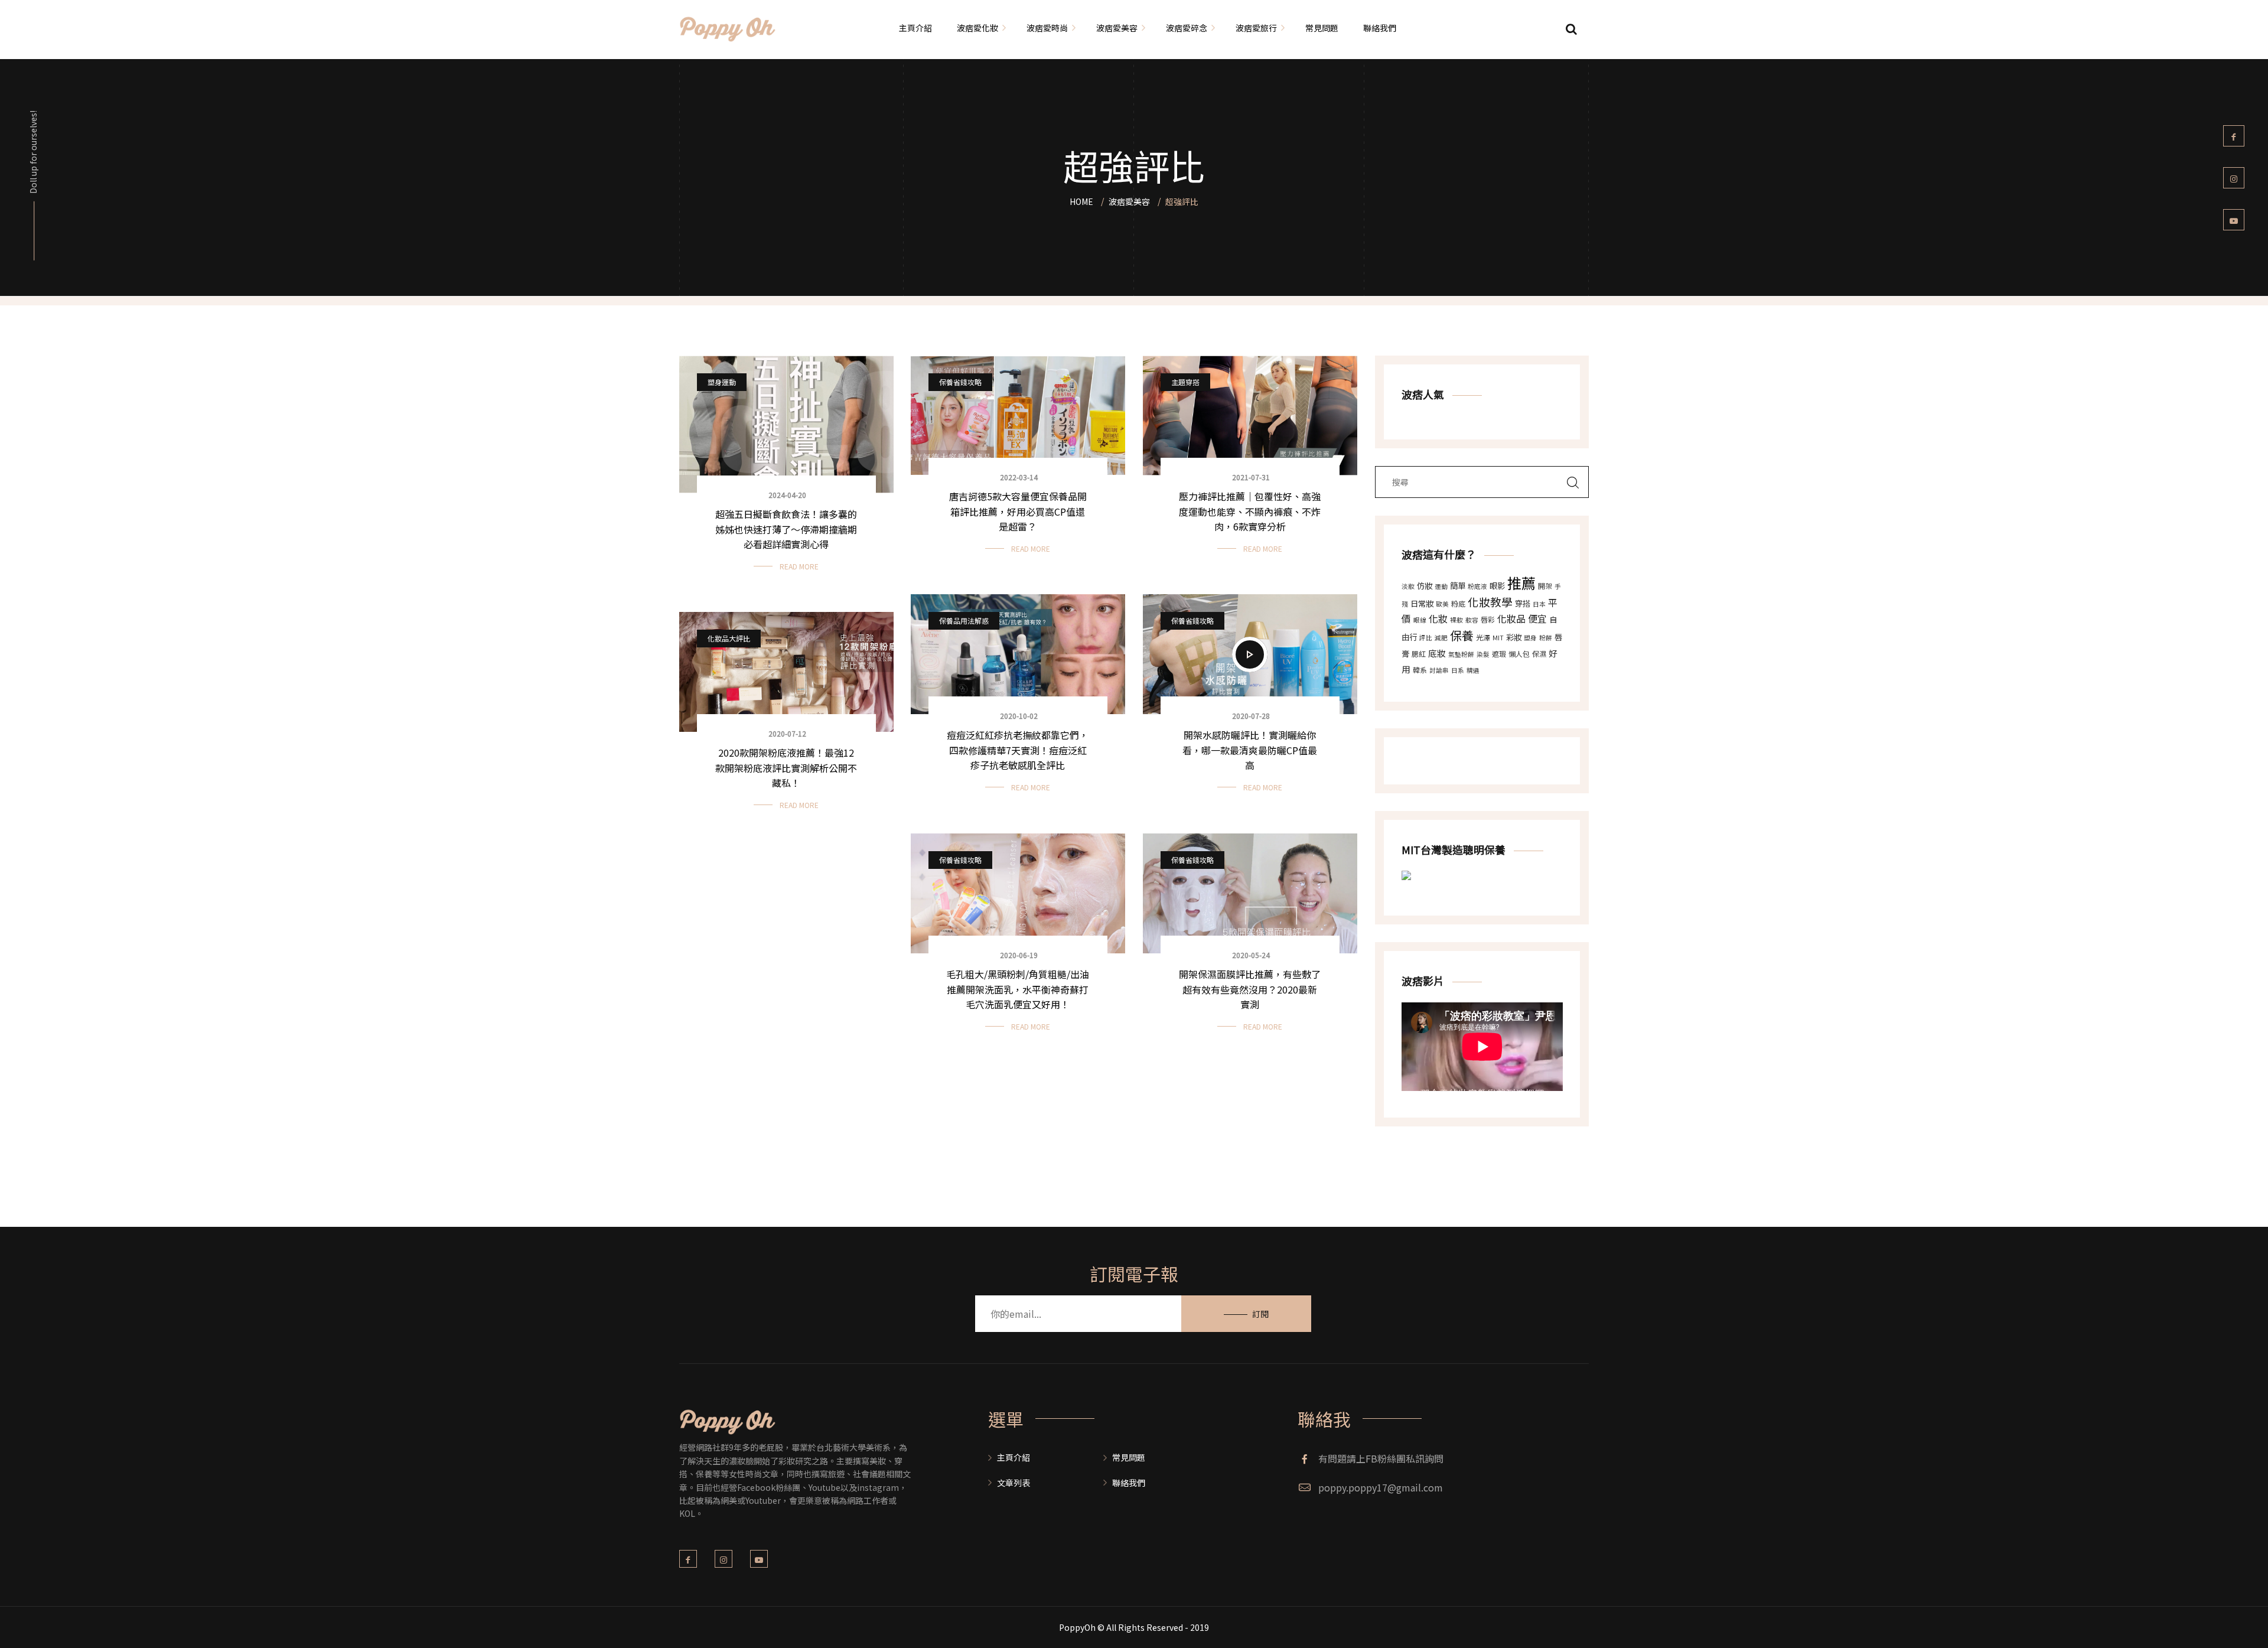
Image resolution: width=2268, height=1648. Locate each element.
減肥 (1441, 638)
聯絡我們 (1129, 1483)
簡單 (1458, 586)
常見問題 (1129, 1457)
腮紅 (1419, 654)
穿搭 (1523, 603)
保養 (1462, 635)
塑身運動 (722, 382)
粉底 (1458, 603)
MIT (1498, 638)
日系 (1458, 670)
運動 (1441, 586)
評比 (1426, 638)
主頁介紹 (1014, 1457)
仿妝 (1425, 586)
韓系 (1420, 670)
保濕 (1539, 654)
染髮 (1483, 654)
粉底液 (1477, 586)
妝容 (1472, 620)
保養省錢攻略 (960, 382)
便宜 (1537, 618)
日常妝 (1422, 603)
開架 (1545, 586)
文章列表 (1014, 1483)
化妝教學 (1490, 602)
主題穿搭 (1185, 382)
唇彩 (1488, 619)
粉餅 (1546, 638)
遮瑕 (1499, 654)
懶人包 (1519, 654)
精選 (1473, 670)
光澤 (1483, 637)
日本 (1539, 604)
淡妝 (1408, 586)
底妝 (1437, 653)
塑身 (1530, 638)
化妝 (1438, 618)
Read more (799, 566)
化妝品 (1511, 618)
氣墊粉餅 (1461, 654)
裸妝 (1456, 620)
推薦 (1521, 583)
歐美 (1442, 604)
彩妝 (1514, 637)
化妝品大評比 (729, 638)
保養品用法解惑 (964, 621)
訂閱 (1260, 1314)
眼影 (1497, 586)
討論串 (1439, 670)
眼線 (1420, 620)
